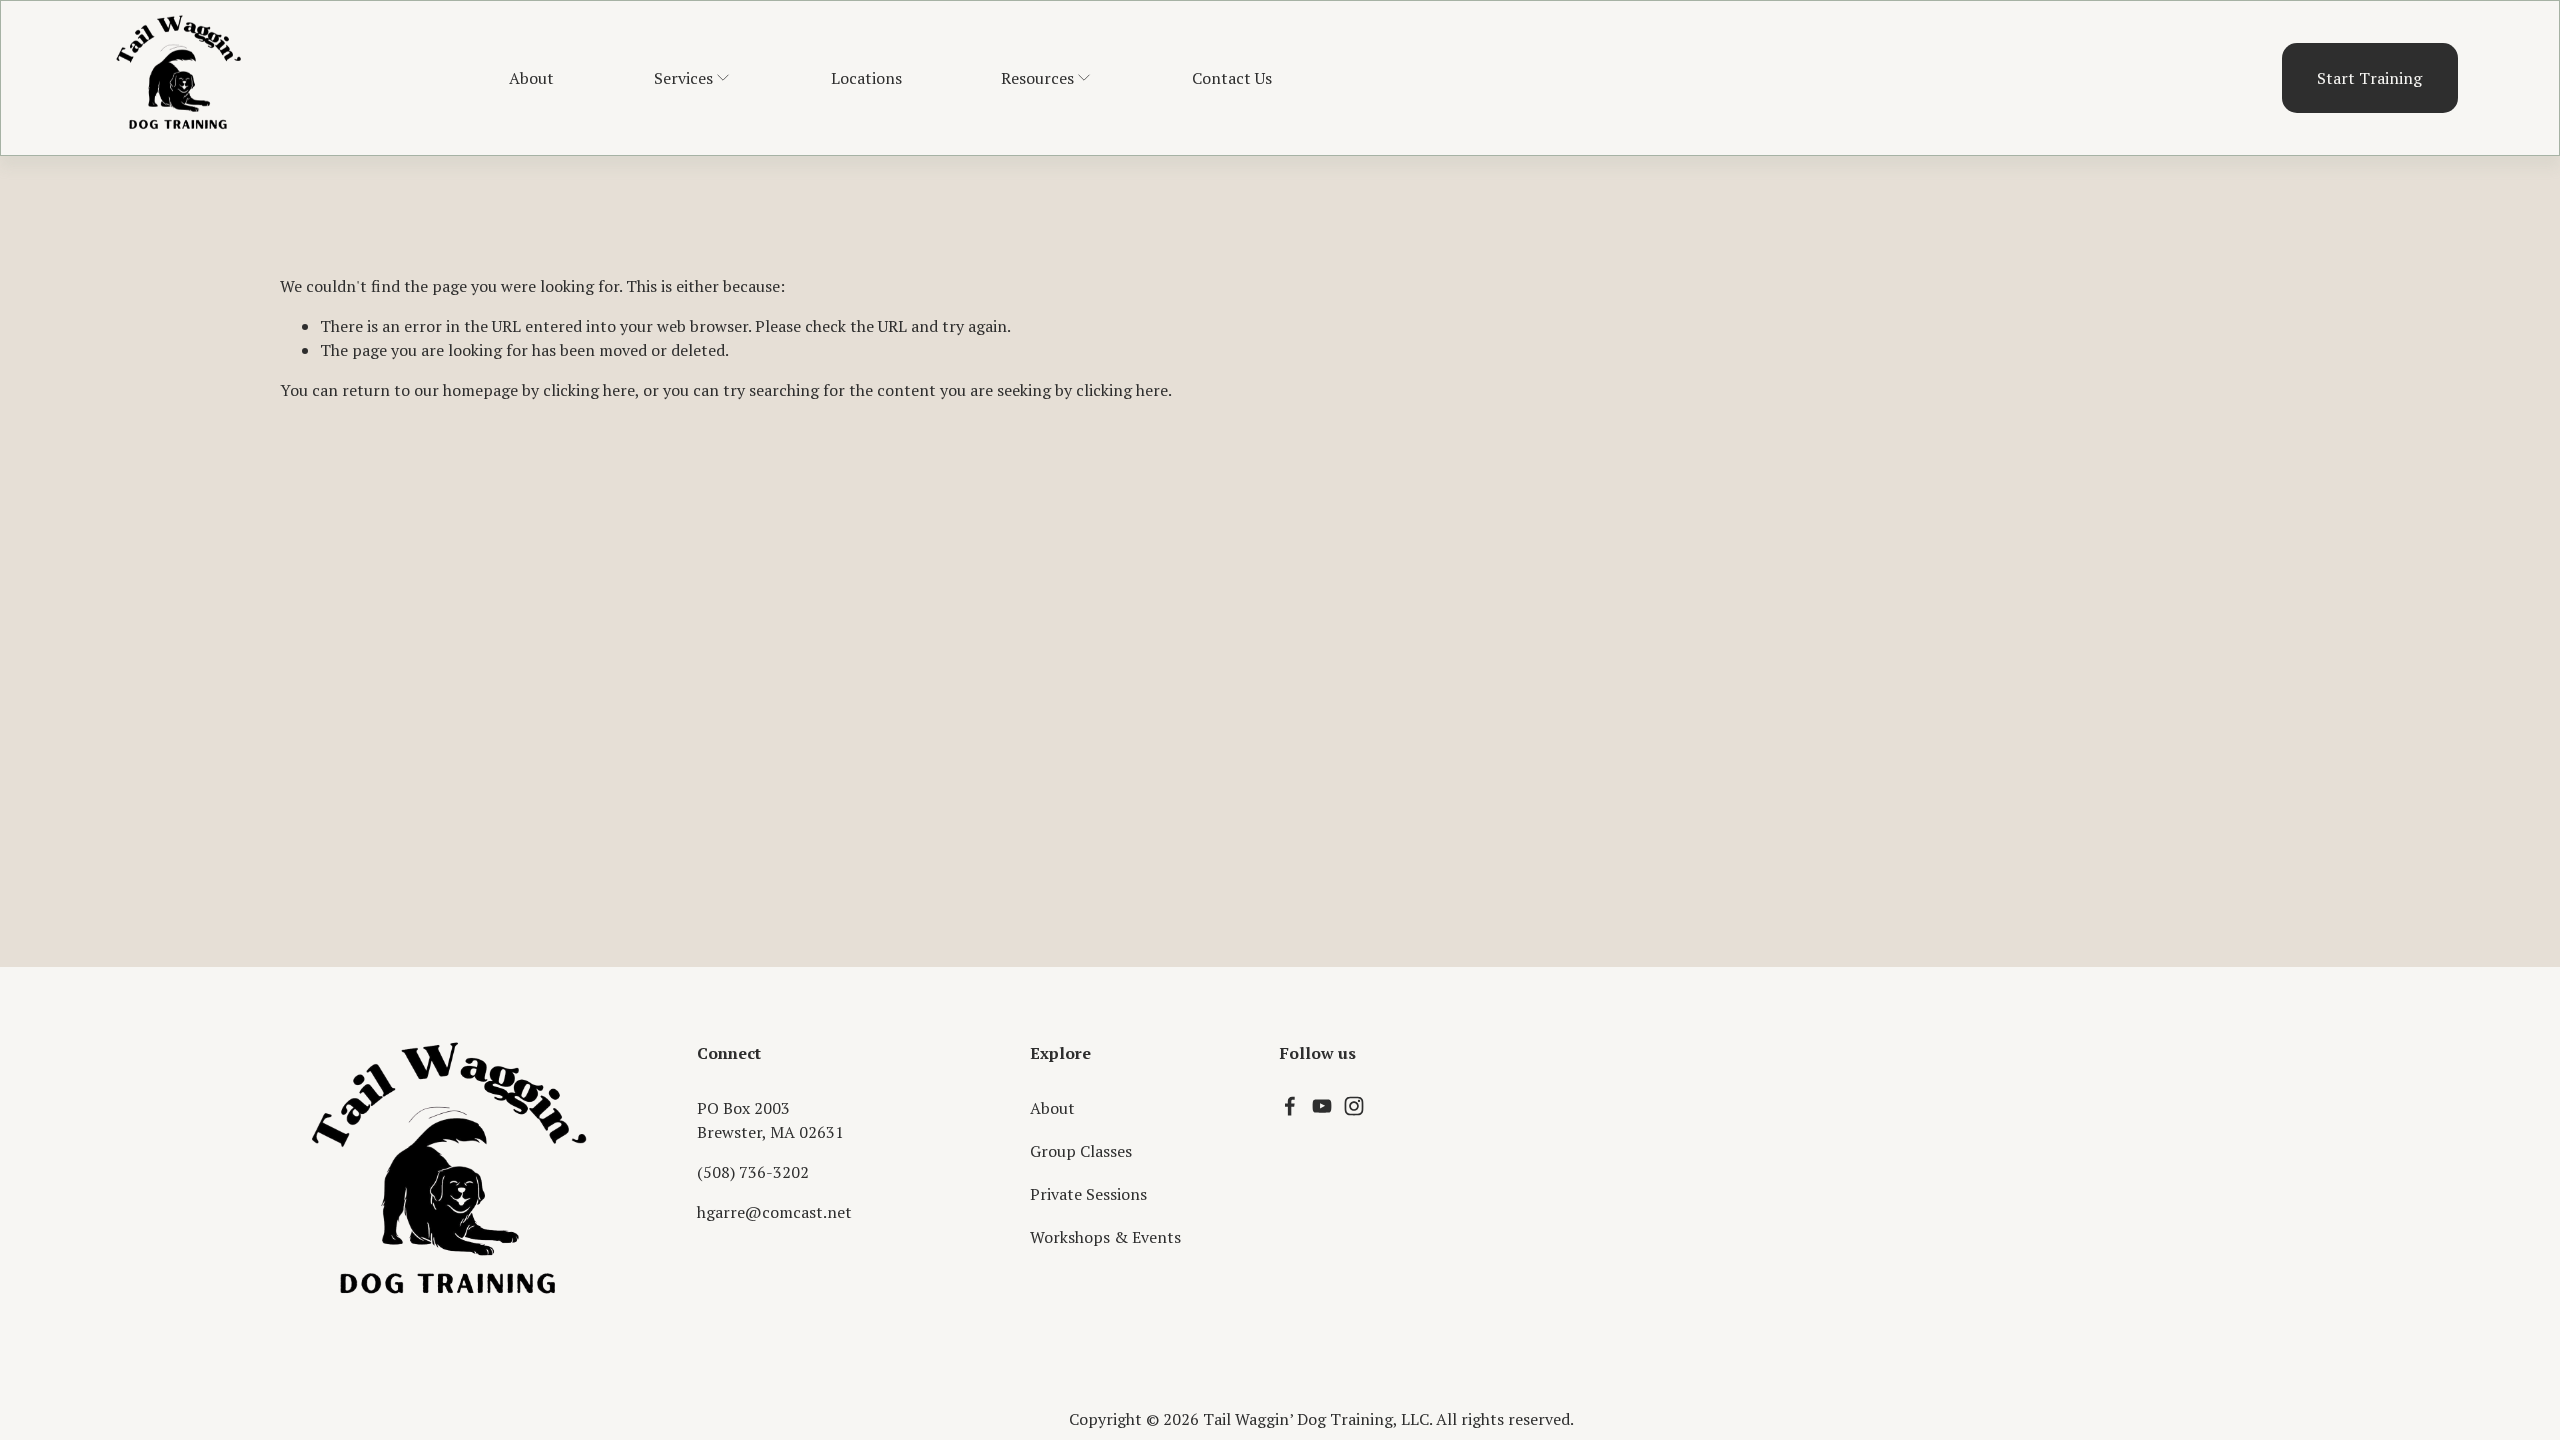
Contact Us (1232, 78)
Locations (866, 78)
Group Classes (1081, 1151)
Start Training (2369, 78)
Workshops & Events (1105, 1237)
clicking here (589, 390)
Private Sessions (1088, 1194)
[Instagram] (1354, 1106)
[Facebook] (1290, 1106)
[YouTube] (1322, 1106)
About (531, 78)
